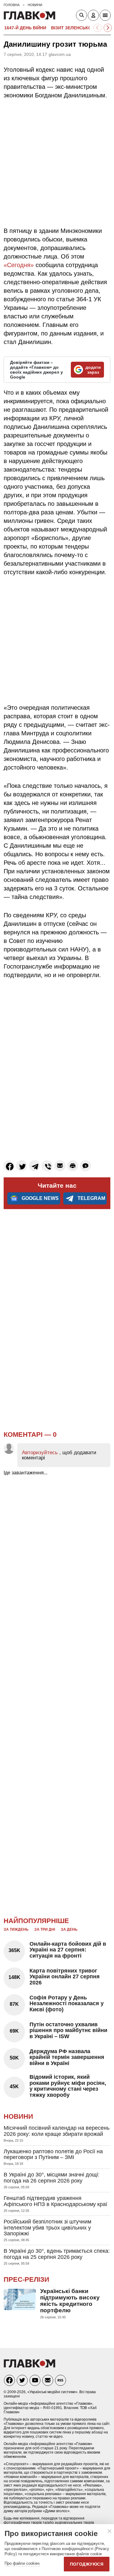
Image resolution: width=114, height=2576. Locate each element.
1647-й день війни (25, 28)
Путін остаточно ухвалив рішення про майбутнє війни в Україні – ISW (68, 2031)
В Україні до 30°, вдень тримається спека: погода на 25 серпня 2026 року (57, 2254)
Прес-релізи (26, 2279)
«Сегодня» (19, 265)
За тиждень (16, 1929)
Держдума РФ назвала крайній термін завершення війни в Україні (67, 2057)
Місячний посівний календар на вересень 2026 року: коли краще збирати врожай (57, 2131)
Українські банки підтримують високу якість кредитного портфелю (70, 2301)
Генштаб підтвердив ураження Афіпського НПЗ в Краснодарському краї (55, 2201)
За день (69, 1929)
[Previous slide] (97, 28)
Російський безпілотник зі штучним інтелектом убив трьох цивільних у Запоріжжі (47, 2228)
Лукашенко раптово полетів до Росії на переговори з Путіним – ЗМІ (53, 2154)
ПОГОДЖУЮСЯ (87, 2564)
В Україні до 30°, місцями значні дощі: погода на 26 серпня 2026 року (52, 2178)
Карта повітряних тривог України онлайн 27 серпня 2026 (65, 1977)
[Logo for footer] (29, 2366)
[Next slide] (108, 28)
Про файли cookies (22, 2563)
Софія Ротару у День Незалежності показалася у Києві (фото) (67, 2004)
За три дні (45, 1929)
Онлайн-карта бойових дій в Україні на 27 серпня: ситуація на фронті (68, 1950)
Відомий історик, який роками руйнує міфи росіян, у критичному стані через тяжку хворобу (68, 2086)
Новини (18, 2116)
